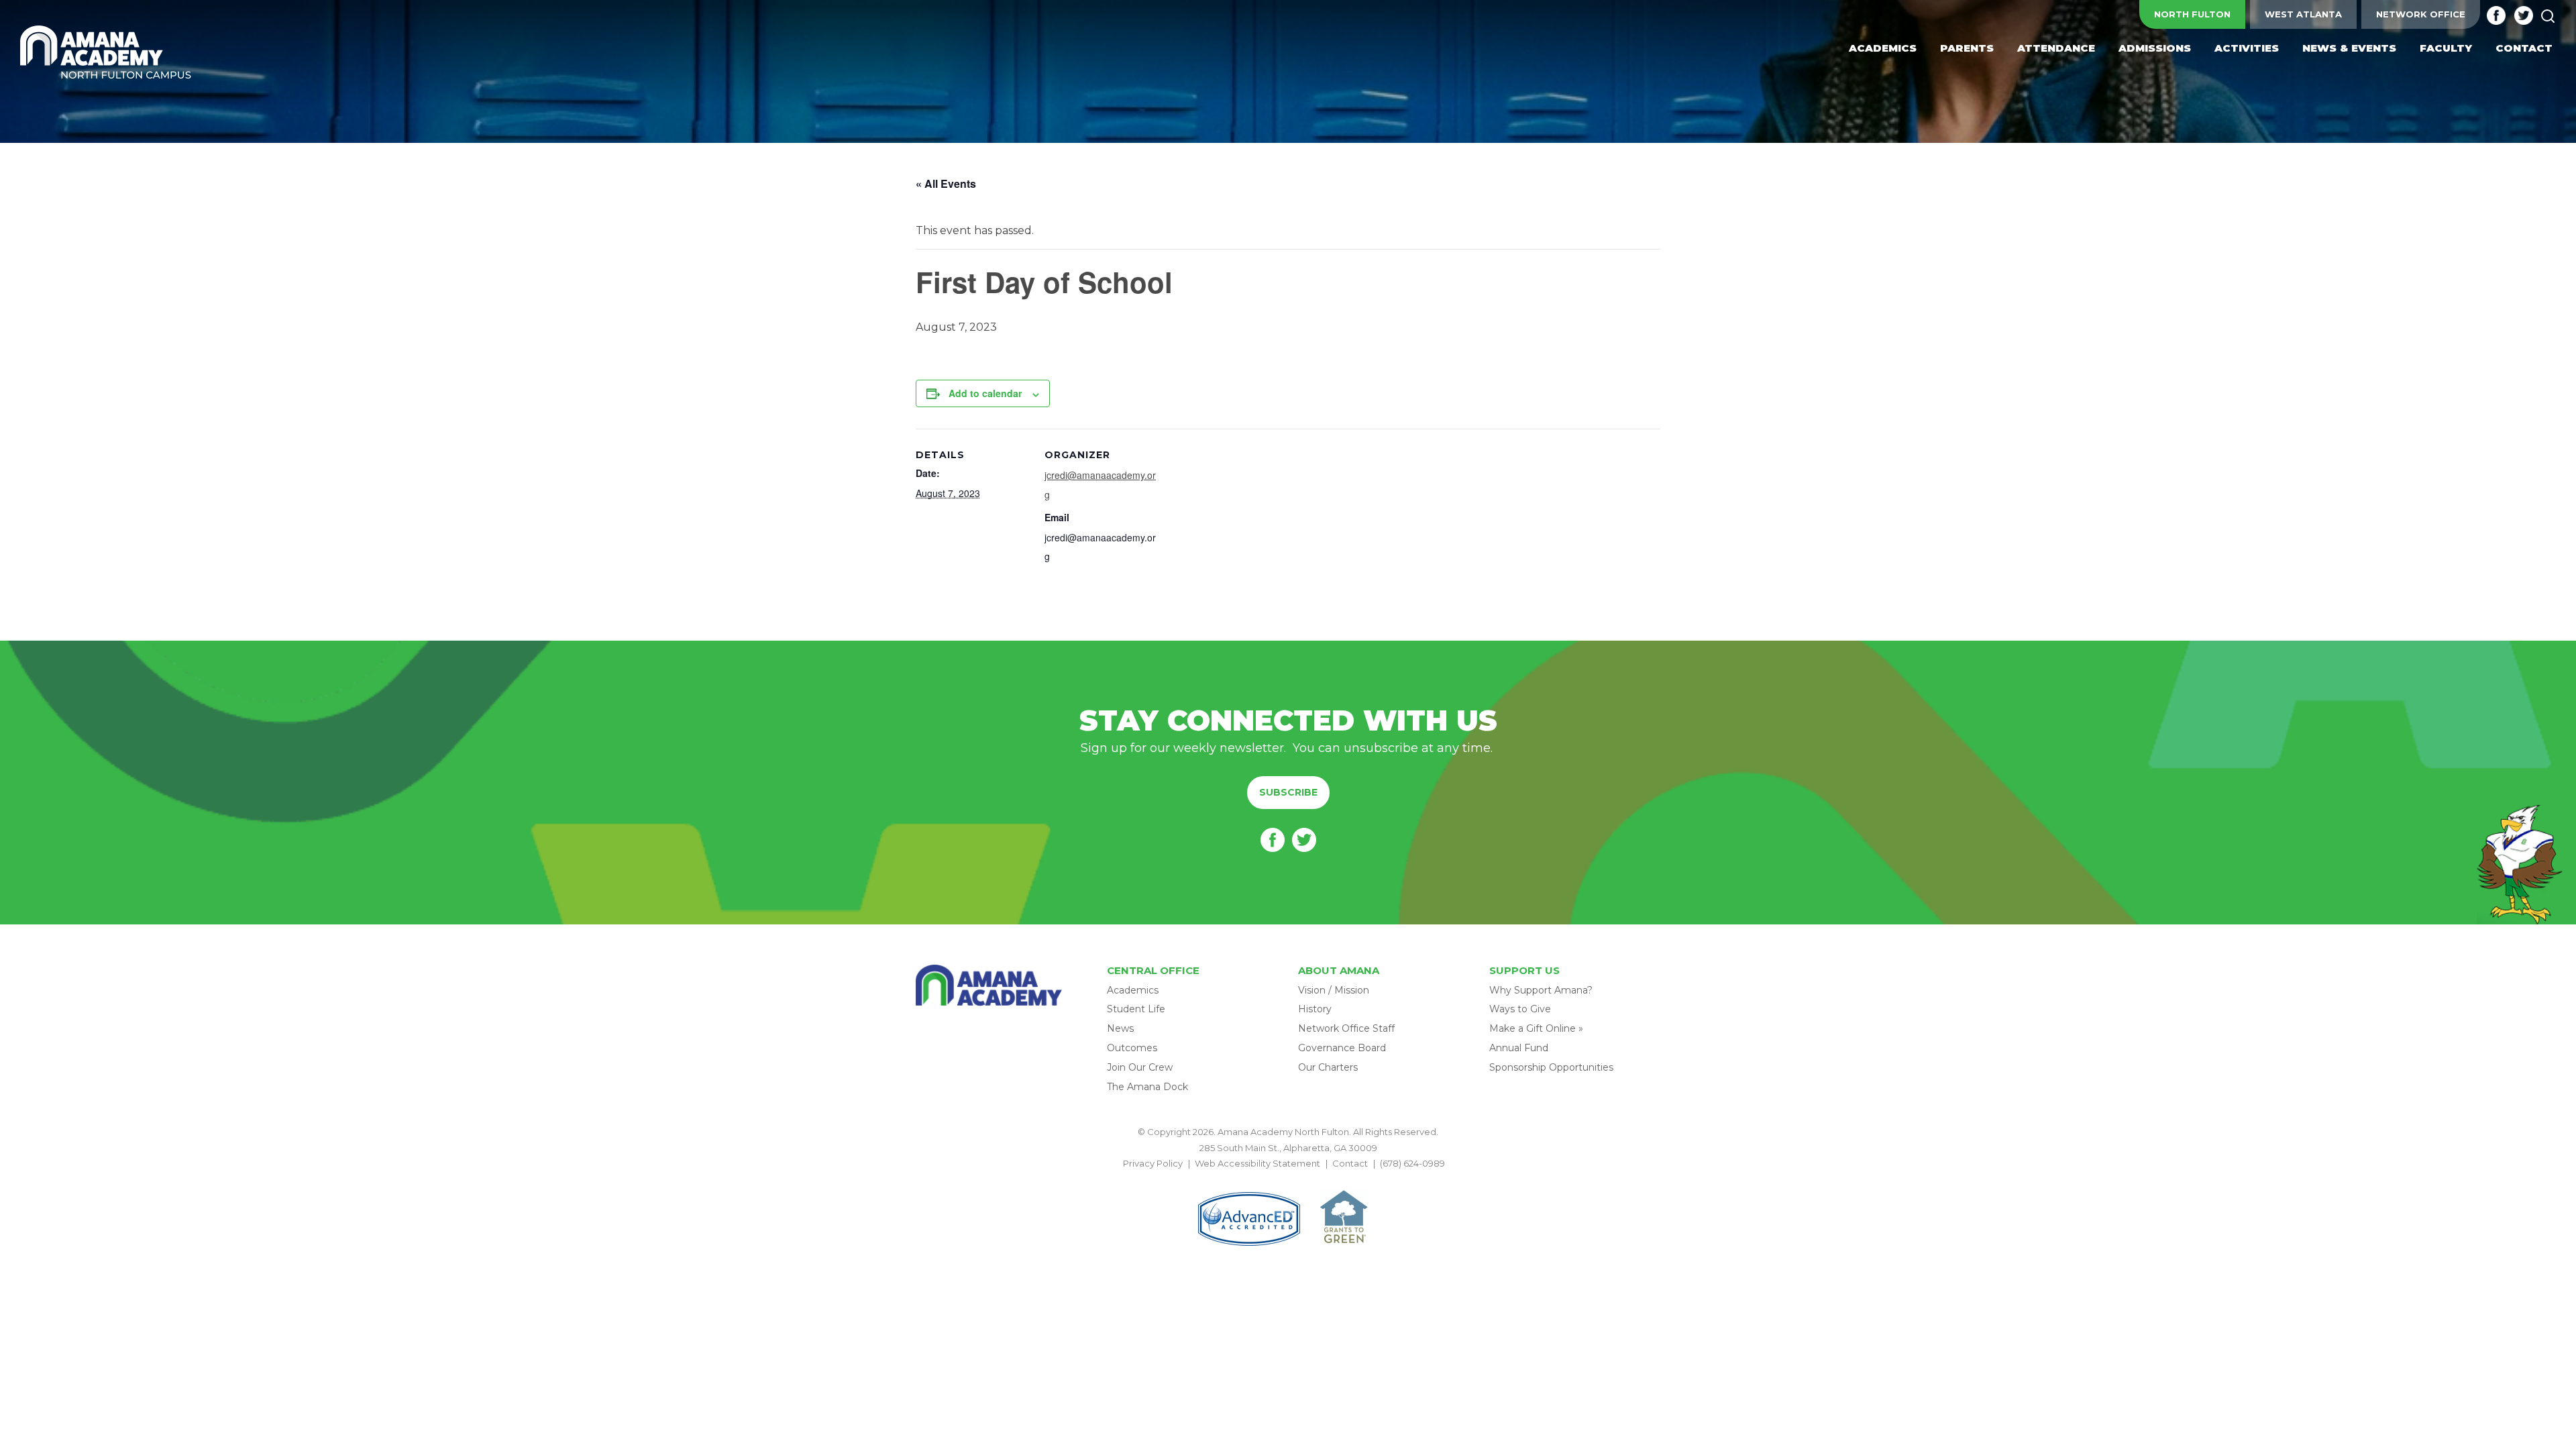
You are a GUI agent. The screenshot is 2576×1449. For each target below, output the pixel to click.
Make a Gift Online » (1536, 1028)
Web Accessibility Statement (1257, 1163)
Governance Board (1342, 1048)
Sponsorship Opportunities (1551, 1067)
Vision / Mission (1334, 990)
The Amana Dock (1147, 1087)
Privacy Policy (1153, 1163)
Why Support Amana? (1541, 990)
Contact (1350, 1163)
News (1120, 1028)
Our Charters (1328, 1067)
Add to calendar (985, 393)
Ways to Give (1520, 1009)
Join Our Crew (1140, 1067)
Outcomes (1132, 1048)
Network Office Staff (1346, 1028)
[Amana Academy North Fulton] (106, 53)
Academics (1133, 990)
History (1315, 1009)
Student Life (1136, 1009)
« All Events (946, 183)
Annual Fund (1519, 1048)
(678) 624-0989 (1412, 1163)
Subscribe (1288, 792)
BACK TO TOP (1288, 1179)
